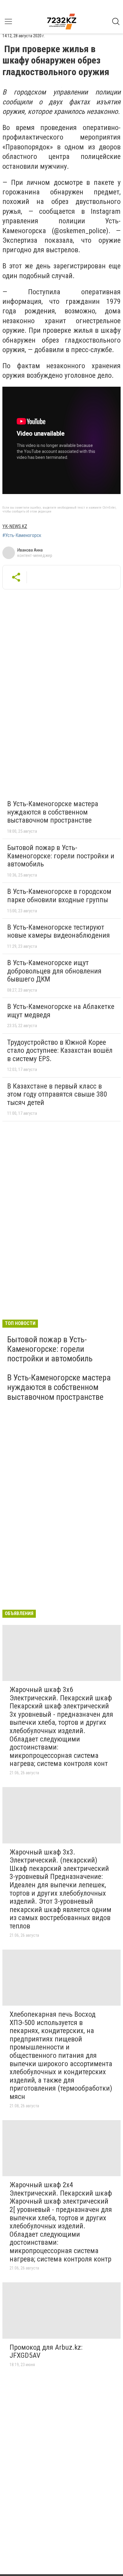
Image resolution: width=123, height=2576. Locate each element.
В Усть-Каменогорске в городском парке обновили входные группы (59, 896)
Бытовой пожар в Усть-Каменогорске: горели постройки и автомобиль (61, 856)
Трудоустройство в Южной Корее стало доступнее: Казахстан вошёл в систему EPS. (60, 1051)
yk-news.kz (15, 526)
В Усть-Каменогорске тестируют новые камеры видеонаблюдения (59, 931)
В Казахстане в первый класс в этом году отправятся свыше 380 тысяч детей (57, 1094)
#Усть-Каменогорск (22, 535)
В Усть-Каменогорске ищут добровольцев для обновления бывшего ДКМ (54, 971)
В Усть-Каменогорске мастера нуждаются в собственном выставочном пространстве (53, 812)
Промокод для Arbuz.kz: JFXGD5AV (46, 2351)
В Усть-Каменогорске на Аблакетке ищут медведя (61, 1011)
